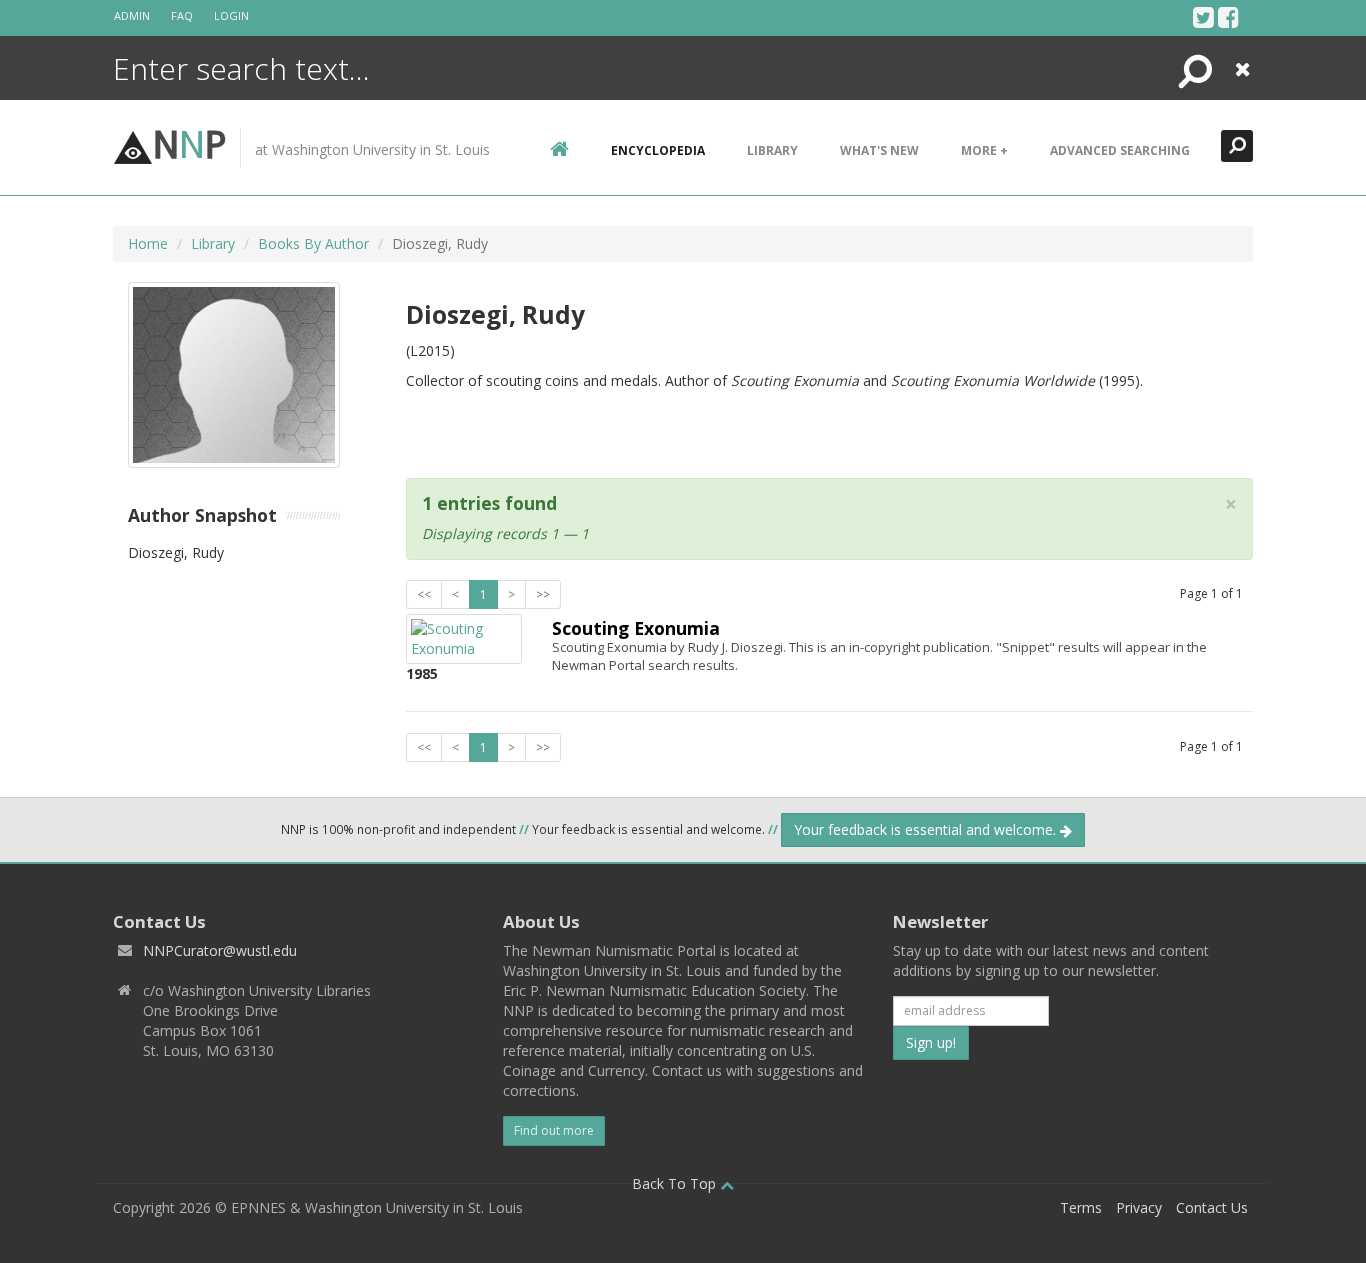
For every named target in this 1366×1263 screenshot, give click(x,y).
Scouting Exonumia (636, 628)
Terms (1081, 1207)
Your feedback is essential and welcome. (927, 829)
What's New (879, 150)
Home (148, 243)
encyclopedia (658, 150)
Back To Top (676, 1183)
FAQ (182, 15)
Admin (132, 15)
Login (231, 15)
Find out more (554, 1130)
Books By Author (313, 243)
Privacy (1139, 1207)
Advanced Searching (1120, 150)
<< (424, 594)
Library (772, 150)
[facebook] (1228, 17)
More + (984, 150)
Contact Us (1212, 1207)
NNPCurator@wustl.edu (220, 950)
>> (543, 594)
